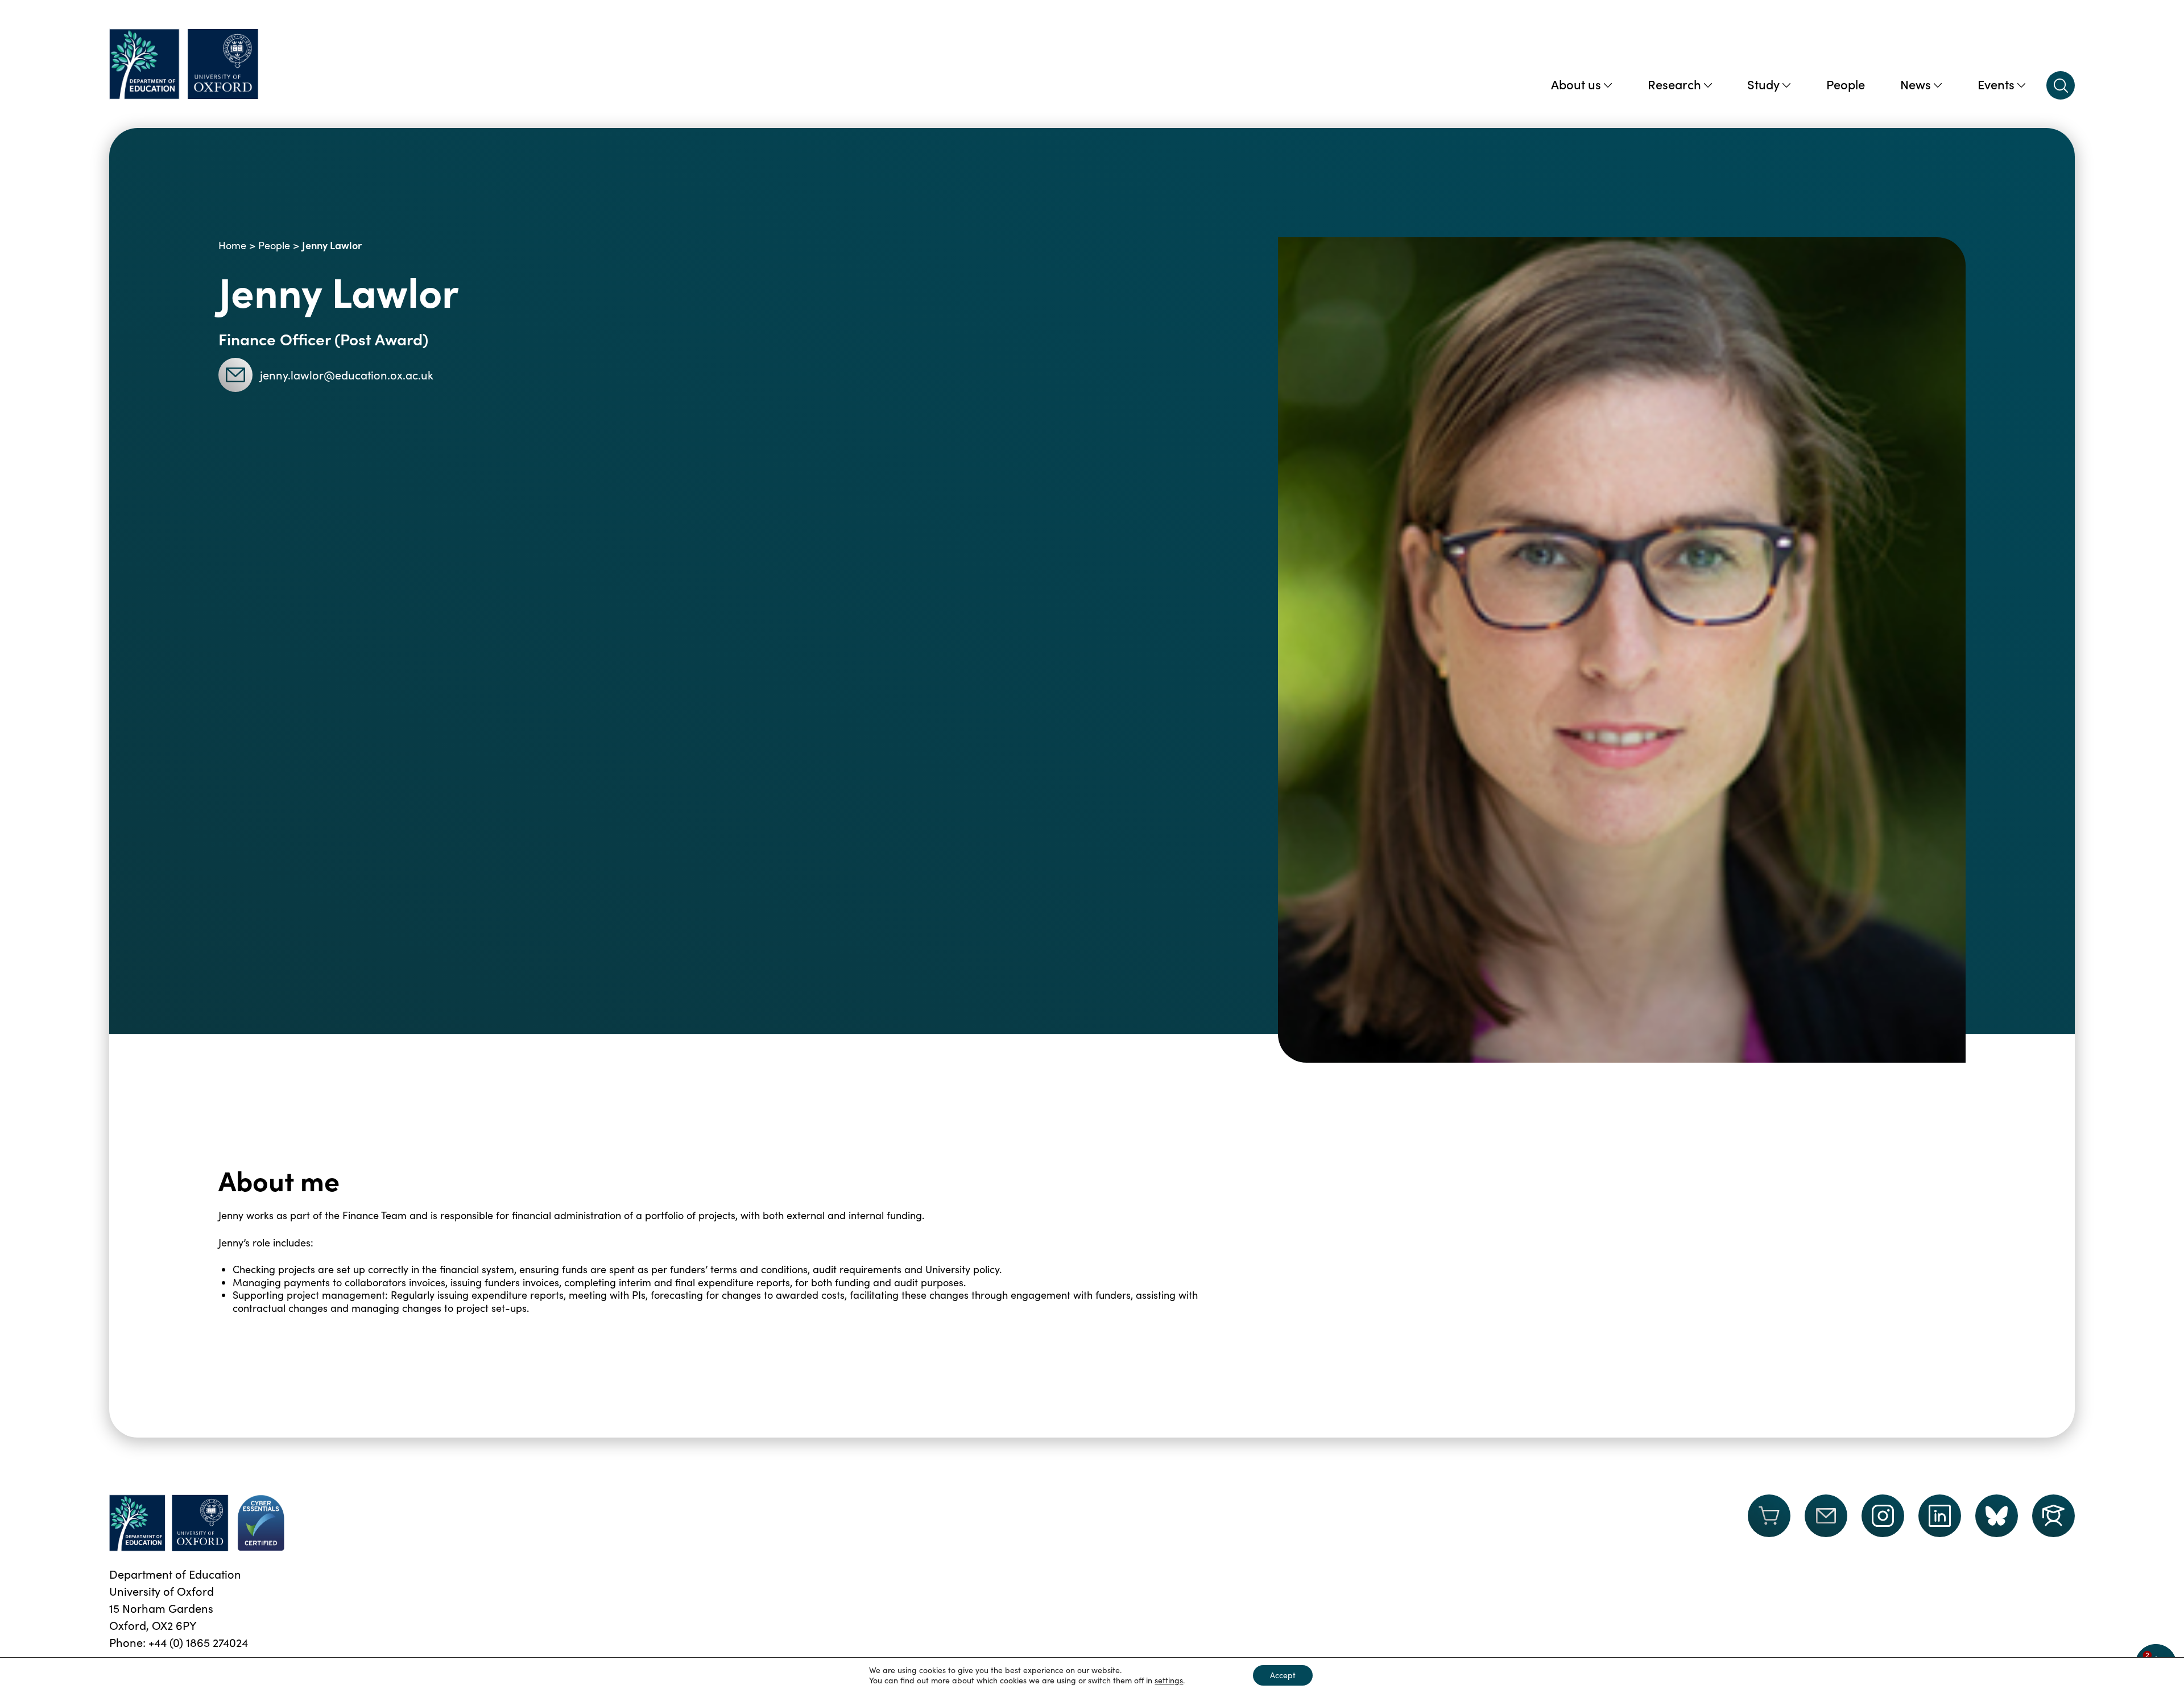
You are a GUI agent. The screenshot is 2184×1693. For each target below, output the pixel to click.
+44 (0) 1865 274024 (198, 1642)
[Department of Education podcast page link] (2053, 1516)
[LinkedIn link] (1940, 1516)
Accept (1283, 1675)
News (1916, 84)
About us (1576, 84)
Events (1996, 84)
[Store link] (1769, 1523)
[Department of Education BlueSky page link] (1997, 1516)
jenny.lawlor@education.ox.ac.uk (347, 375)
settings (1169, 1680)
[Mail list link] (1826, 1523)
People (1846, 84)
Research (1674, 84)
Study (1763, 84)
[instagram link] (1883, 1516)
